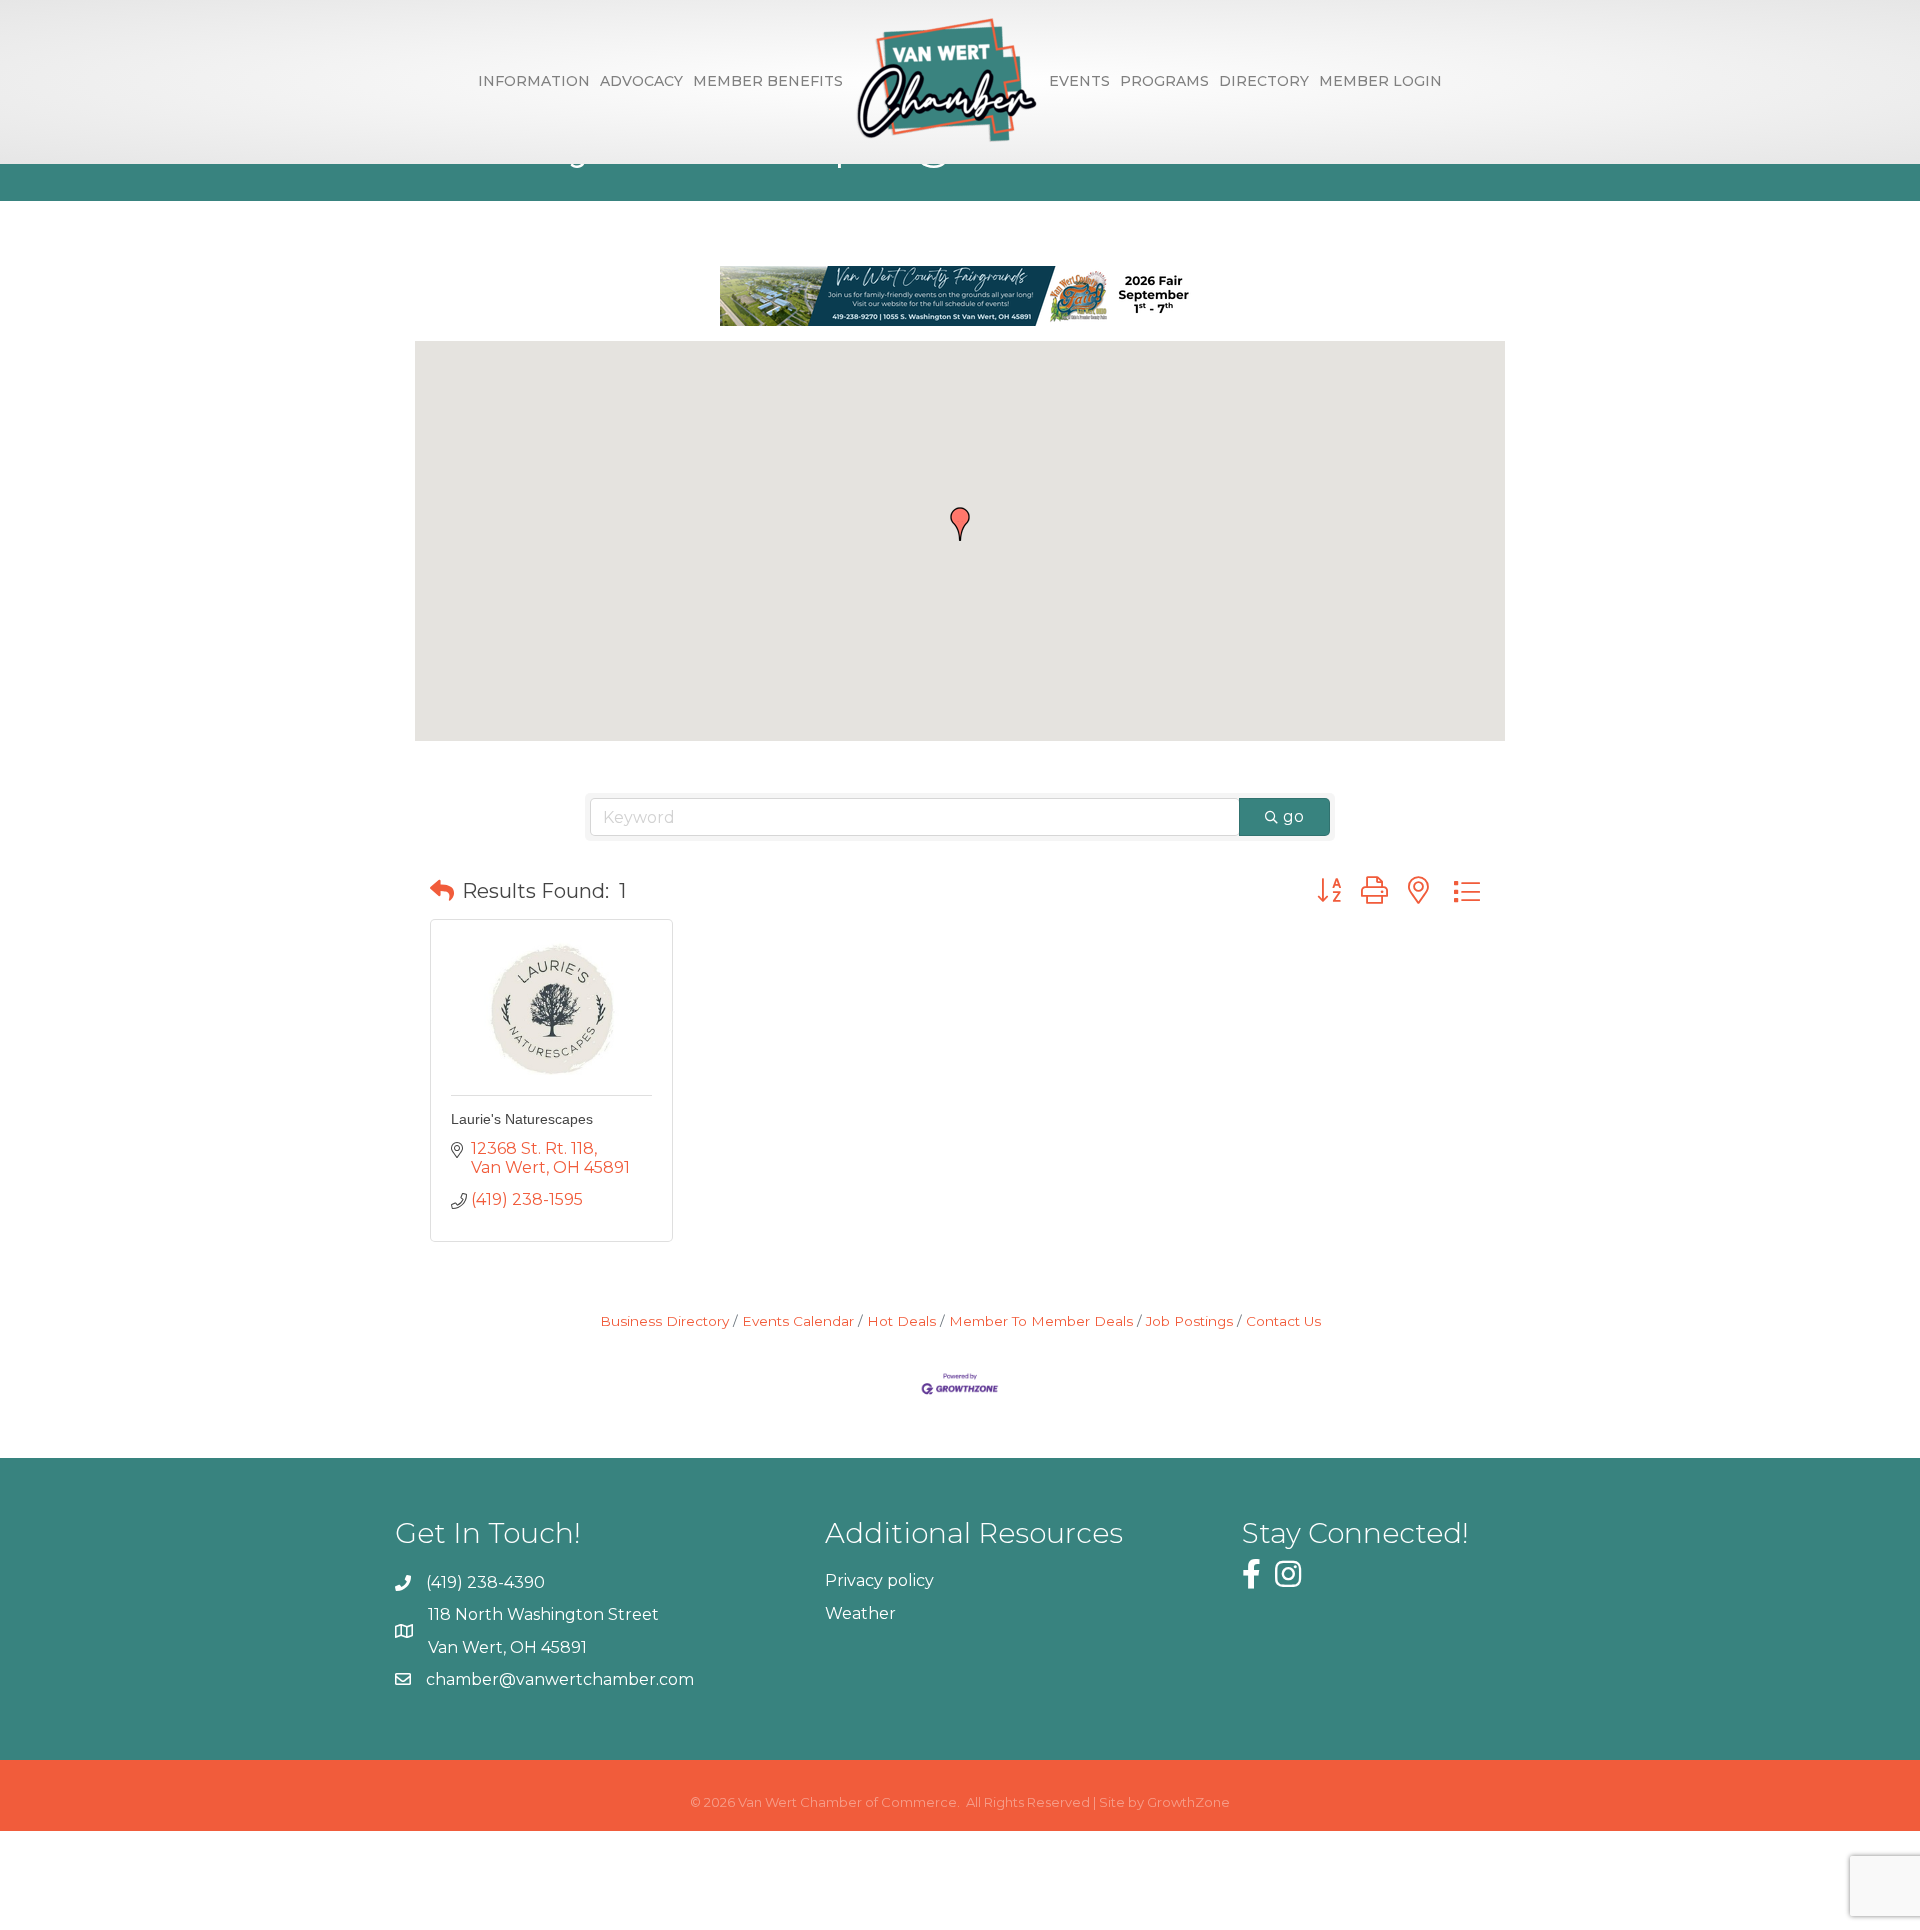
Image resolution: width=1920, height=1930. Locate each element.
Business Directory (664, 1321)
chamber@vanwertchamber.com (560, 1679)
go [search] (1293, 816)
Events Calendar (798, 1321)
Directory (1264, 81)
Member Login (1380, 81)
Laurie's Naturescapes (522, 1119)
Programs (1164, 81)
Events (1079, 81)
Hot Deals (901, 1321)
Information (534, 81)
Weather (860, 1613)
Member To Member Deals (1041, 1321)
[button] (960, 524)
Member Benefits (768, 81)
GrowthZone (1188, 1802)
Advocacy (641, 81)
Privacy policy (879, 1580)
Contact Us (1283, 1321)
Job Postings (1189, 1321)
